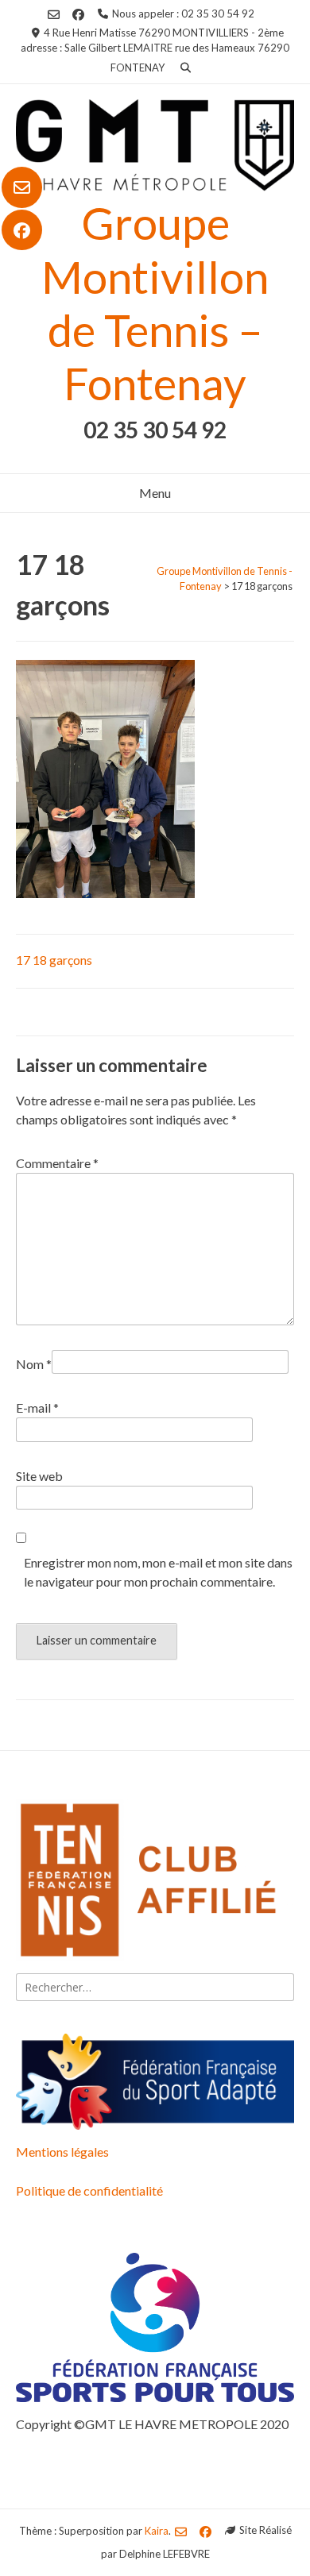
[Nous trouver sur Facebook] (22, 230)
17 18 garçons (54, 960)
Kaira (157, 2530)
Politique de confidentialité (89, 2190)
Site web (39, 1476)
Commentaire (57, 1163)
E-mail (37, 1408)
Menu (155, 493)
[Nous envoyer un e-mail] (22, 187)
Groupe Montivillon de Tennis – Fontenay (155, 303)
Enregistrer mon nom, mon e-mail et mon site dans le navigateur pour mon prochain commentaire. (158, 1572)
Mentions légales (62, 2152)
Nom (34, 1364)
